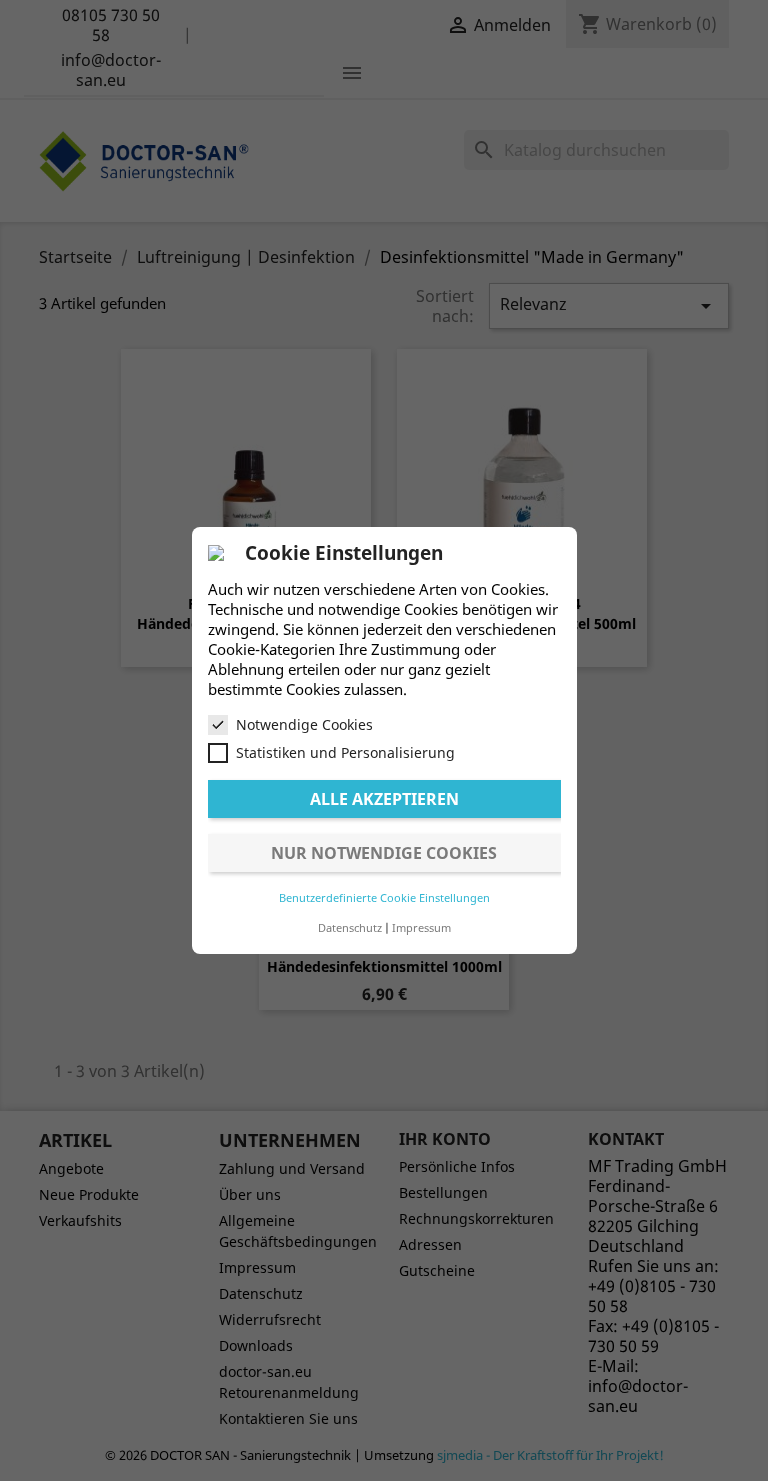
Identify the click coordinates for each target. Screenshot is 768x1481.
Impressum (421, 927)
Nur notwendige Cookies (384, 853)
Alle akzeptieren (384, 799)
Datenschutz (350, 927)
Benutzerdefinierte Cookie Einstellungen (384, 897)
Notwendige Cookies (304, 724)
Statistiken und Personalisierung (345, 752)
